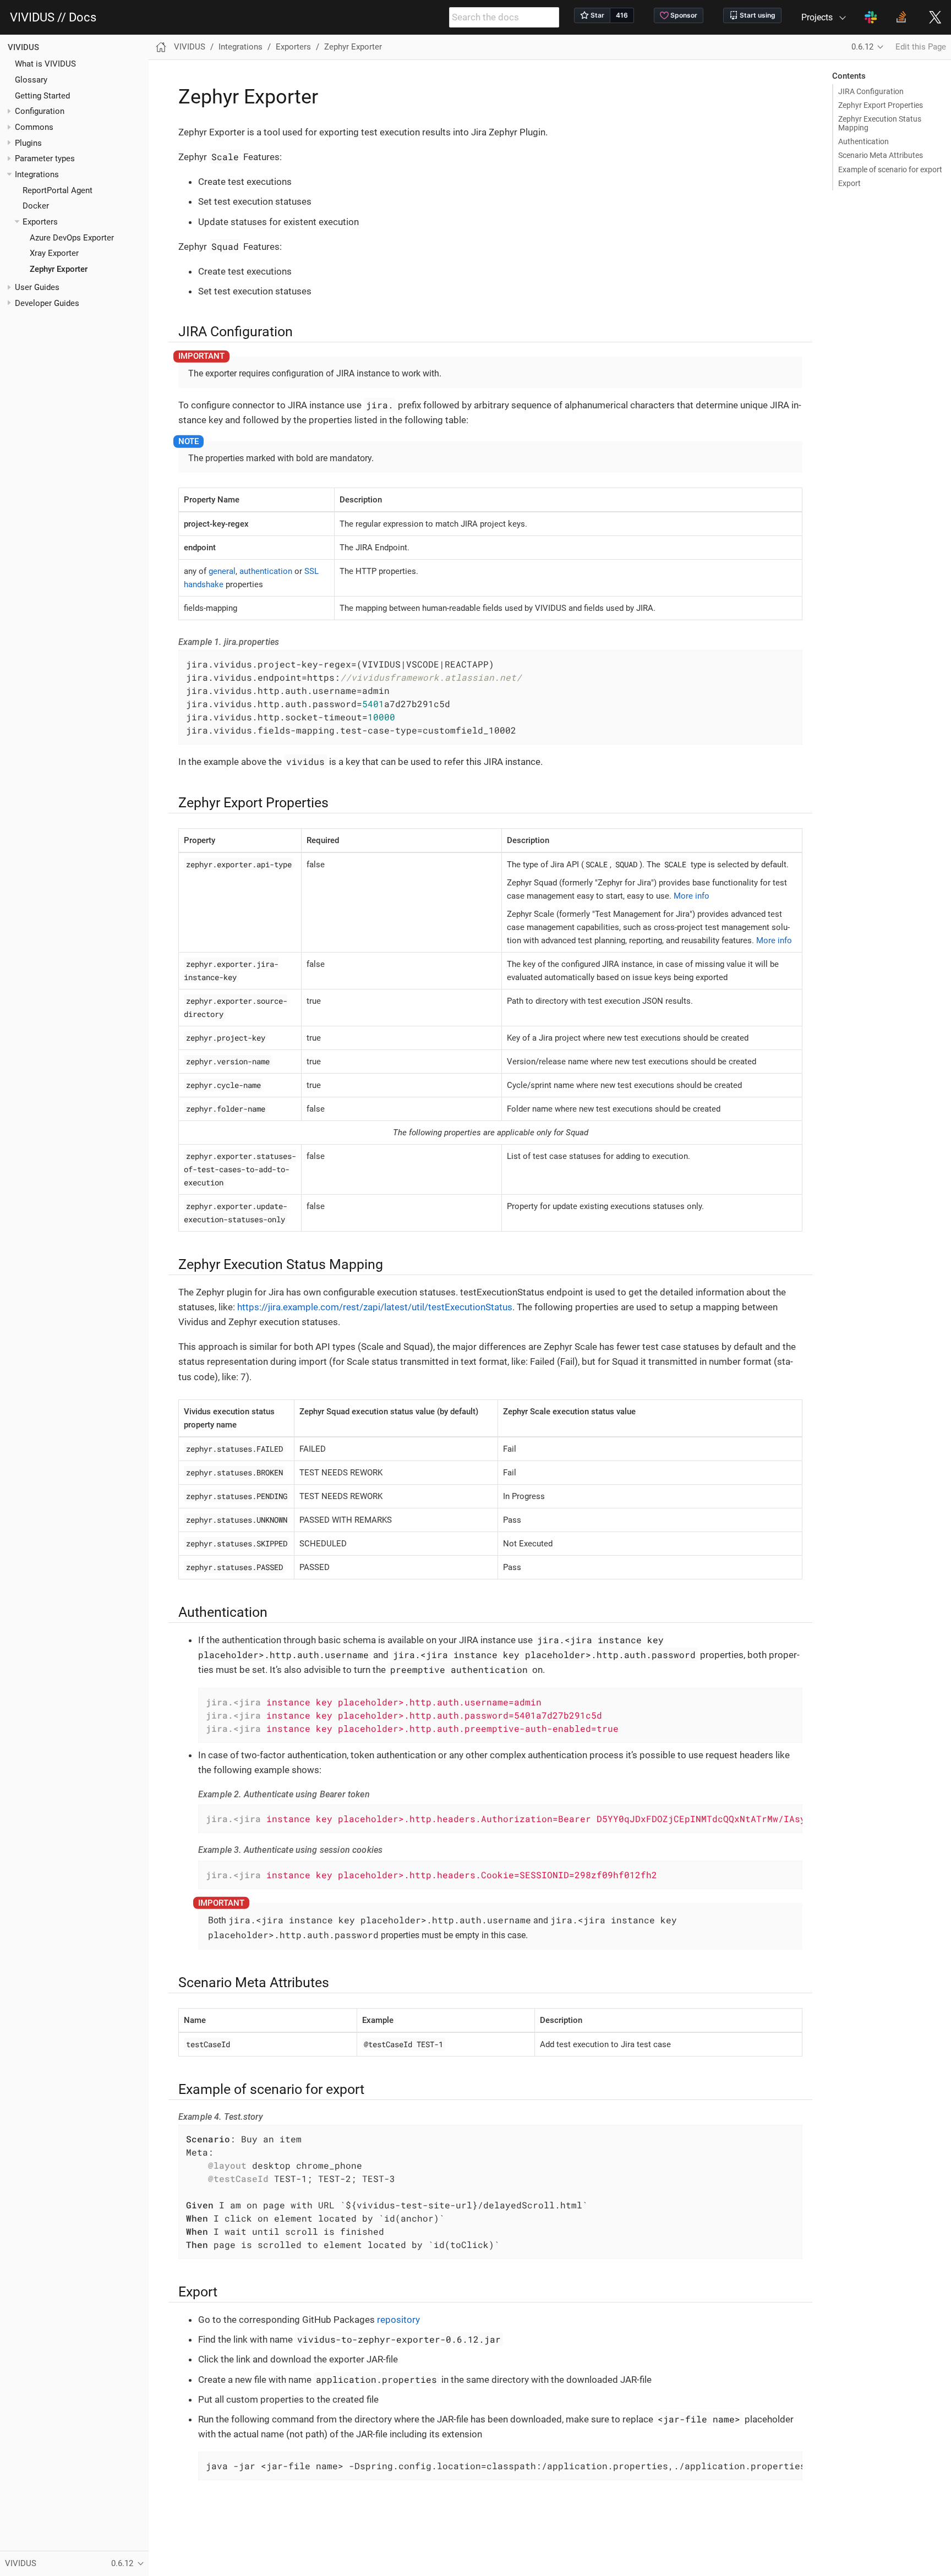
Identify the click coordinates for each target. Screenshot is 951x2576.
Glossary (31, 80)
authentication (266, 571)
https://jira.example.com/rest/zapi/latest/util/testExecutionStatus (375, 1307)
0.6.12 (862, 47)
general (222, 571)
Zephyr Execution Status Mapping (880, 123)
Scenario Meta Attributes (881, 155)
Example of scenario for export (890, 169)
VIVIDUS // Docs (53, 18)
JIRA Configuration (871, 91)
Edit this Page (921, 47)
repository (398, 2320)
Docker (36, 206)
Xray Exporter (54, 253)
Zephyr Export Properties (881, 105)
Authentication (863, 141)
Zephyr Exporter (59, 269)
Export (849, 183)
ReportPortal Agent (58, 190)
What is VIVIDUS (45, 64)
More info (692, 896)
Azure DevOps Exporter (72, 238)
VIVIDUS (23, 47)
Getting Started (42, 96)
